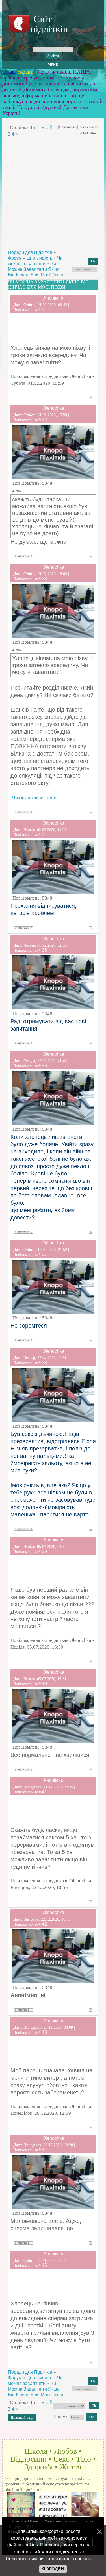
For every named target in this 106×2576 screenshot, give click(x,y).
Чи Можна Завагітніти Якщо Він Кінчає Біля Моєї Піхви (36, 269)
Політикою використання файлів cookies (48, 2559)
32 (44, 420)
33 (44, 579)
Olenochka (53, 408)
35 (44, 950)
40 (44, 1684)
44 (44, 2150)
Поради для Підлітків (30, 252)
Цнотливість (39, 258)
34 (44, 835)
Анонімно (53, 298)
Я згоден (53, 2569)
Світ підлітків (48, 24)
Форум (15, 258)
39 (44, 1551)
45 (44, 2265)
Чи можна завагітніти (34, 798)
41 (44, 1792)
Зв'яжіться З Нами (24, 2521)
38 (44, 1363)
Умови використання (61, 2521)
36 (44, 1066)
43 (44, 2032)
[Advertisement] (53, 193)
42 (44, 1924)
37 (44, 1254)
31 (44, 310)
